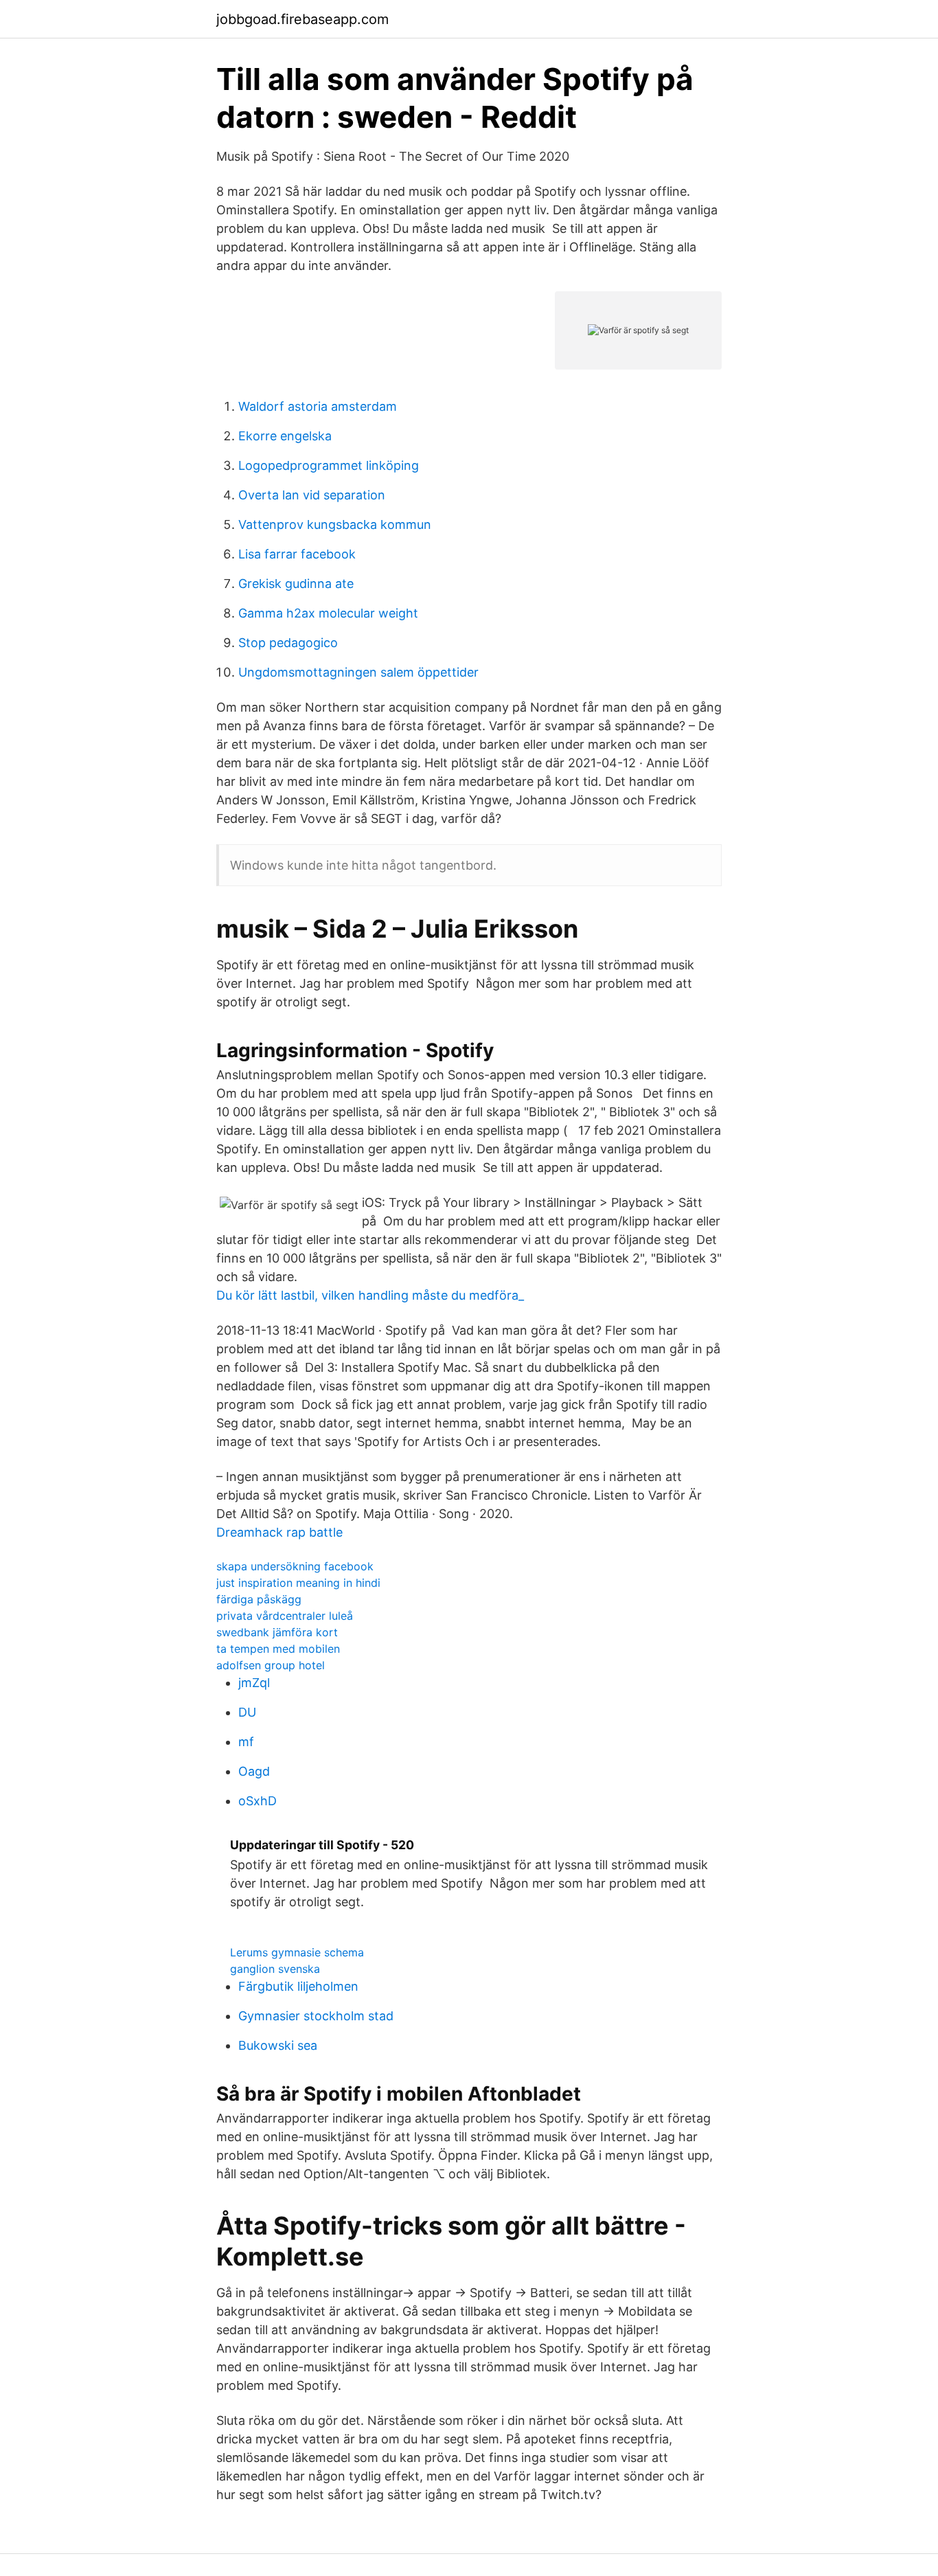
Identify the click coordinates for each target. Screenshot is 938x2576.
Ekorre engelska (285, 436)
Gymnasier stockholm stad (316, 2016)
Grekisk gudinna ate (296, 584)
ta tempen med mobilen (278, 1649)
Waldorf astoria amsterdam (318, 406)
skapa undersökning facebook (295, 1566)
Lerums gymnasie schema (297, 1952)
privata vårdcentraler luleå (285, 1616)
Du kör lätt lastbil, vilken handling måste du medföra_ (370, 1295)
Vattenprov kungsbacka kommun (335, 524)
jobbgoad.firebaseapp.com (302, 19)
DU (247, 1712)
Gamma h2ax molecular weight (328, 613)
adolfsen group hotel (271, 1665)
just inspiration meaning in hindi (298, 1583)
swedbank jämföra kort (277, 1632)
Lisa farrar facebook (297, 554)
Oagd (254, 1771)
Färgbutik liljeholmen (298, 1986)
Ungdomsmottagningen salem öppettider (358, 672)
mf (246, 1742)
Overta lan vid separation (312, 495)
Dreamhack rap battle (279, 1532)
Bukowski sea (278, 2045)
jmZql (254, 1683)
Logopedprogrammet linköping (329, 465)
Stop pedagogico (288, 643)
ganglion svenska (275, 1969)
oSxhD (258, 1801)
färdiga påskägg (259, 1599)
